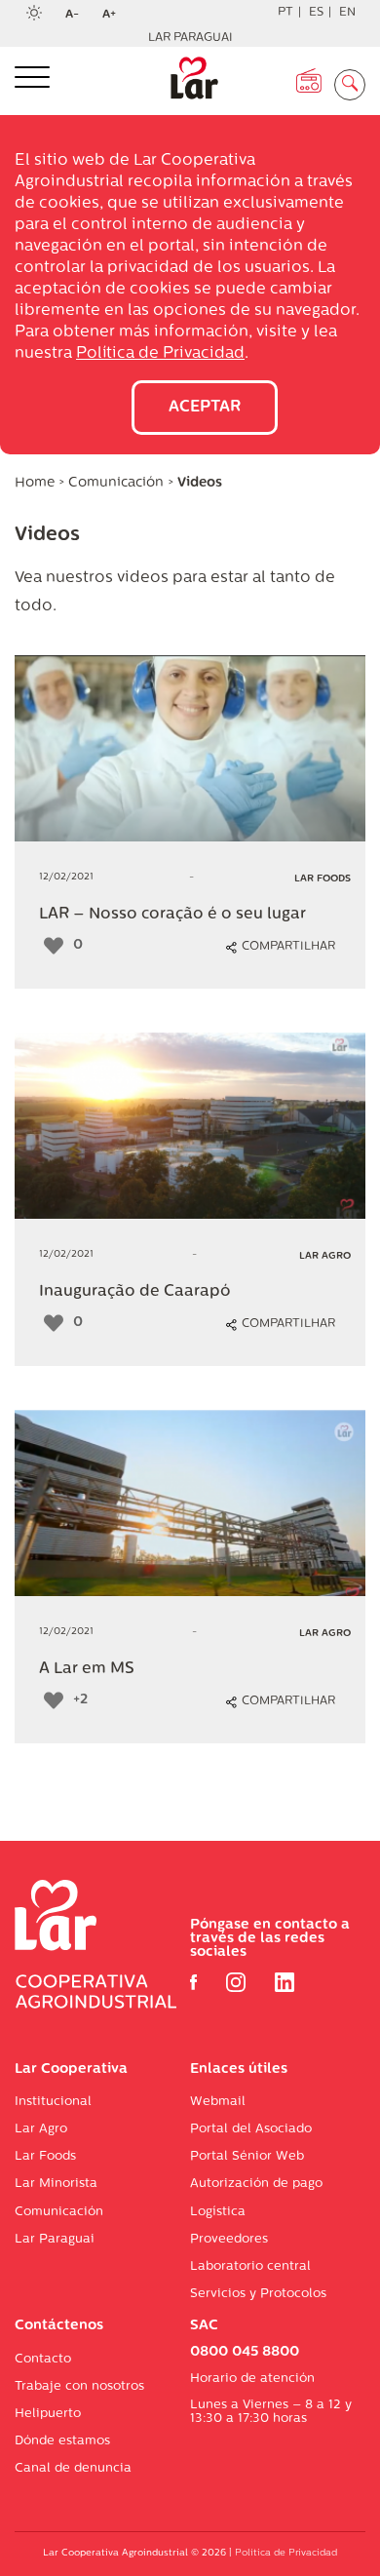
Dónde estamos (62, 2441)
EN (347, 13)
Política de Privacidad (160, 354)
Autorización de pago (256, 2184)
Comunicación (118, 483)
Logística (218, 2212)
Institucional (53, 2102)
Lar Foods (45, 2156)
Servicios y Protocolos (258, 2294)
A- (78, 16)
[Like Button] (54, 946)
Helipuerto (48, 2414)
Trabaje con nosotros (79, 2386)
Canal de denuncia (73, 2468)
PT (285, 13)
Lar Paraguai (190, 38)
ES (316, 13)
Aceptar (205, 408)
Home (35, 483)
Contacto (43, 2359)
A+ (115, 16)
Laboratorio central (250, 2266)
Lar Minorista (56, 2184)
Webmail (218, 2102)
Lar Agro (41, 2129)
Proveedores (229, 2239)
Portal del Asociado (251, 2129)
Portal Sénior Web (247, 2156)
